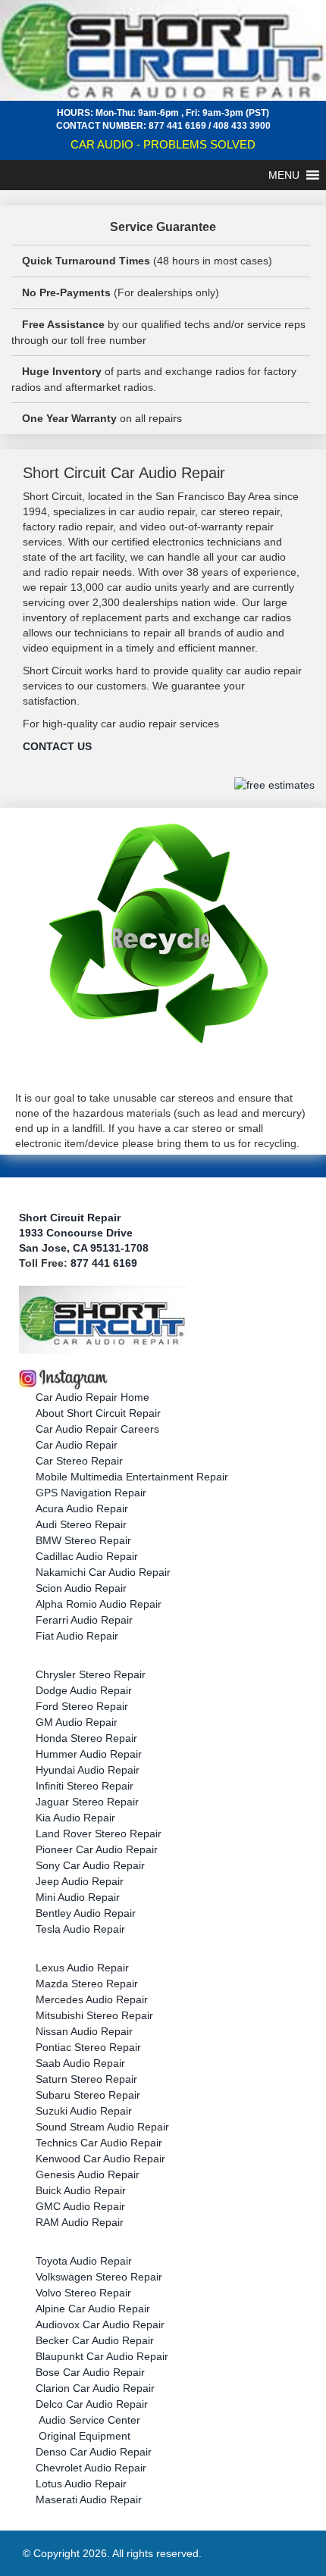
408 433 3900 (242, 126)
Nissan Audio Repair (84, 2031)
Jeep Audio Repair (80, 1881)
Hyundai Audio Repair (88, 1770)
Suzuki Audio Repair (84, 2111)
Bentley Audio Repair (86, 1913)
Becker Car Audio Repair (95, 2340)
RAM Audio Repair (80, 2222)
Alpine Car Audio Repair (93, 2309)
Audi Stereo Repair (81, 1524)
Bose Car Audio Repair (90, 2372)
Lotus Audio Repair (81, 2484)
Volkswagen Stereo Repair (99, 2277)
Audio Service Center (88, 2420)
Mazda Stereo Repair (87, 1984)
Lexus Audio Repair (82, 1968)
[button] (284, 175)
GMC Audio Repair (80, 2206)
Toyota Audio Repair (84, 2261)
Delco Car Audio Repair (92, 2404)
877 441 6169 (177, 126)
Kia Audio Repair (75, 1818)
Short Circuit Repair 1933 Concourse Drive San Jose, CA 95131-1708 (84, 1233)
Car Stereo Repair (79, 1461)
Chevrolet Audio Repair (91, 2468)
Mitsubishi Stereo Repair (94, 2015)
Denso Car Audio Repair (94, 2452)
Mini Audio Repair (78, 1897)
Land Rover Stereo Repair (99, 1834)
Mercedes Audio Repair (92, 1999)
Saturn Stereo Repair (86, 2079)
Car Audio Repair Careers (97, 1429)
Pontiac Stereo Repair (88, 2047)
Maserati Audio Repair (89, 2499)
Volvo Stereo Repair (83, 2293)
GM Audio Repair (77, 1722)
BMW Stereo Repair (83, 1540)
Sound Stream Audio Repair (102, 2127)
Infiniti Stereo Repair (85, 1786)
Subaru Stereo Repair (88, 2095)
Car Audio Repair (77, 1445)
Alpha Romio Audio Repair (99, 1604)
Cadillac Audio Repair (87, 1556)
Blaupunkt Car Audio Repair (102, 2356)
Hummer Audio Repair (89, 1754)
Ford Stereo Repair (82, 1706)
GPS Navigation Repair (91, 1493)
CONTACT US (57, 746)
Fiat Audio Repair (77, 1636)
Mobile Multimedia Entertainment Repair (132, 1477)
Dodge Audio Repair (84, 1690)
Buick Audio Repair (81, 2190)
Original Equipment (83, 2436)
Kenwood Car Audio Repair (100, 2159)
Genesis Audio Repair (88, 2174)
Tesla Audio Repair (80, 1929)
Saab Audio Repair (80, 2063)
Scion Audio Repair (81, 1588)
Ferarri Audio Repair (84, 1620)
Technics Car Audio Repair (99, 2143)
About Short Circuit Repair (98, 1413)
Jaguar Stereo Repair (87, 1802)
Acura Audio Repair (82, 1508)
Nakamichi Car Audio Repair (103, 1572)
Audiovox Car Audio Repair (100, 2324)
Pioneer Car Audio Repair (97, 1849)
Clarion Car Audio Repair (95, 2388)
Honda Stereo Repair (86, 1738)
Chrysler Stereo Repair (91, 1674)
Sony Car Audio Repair (90, 1865)
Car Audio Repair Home (92, 1397)
